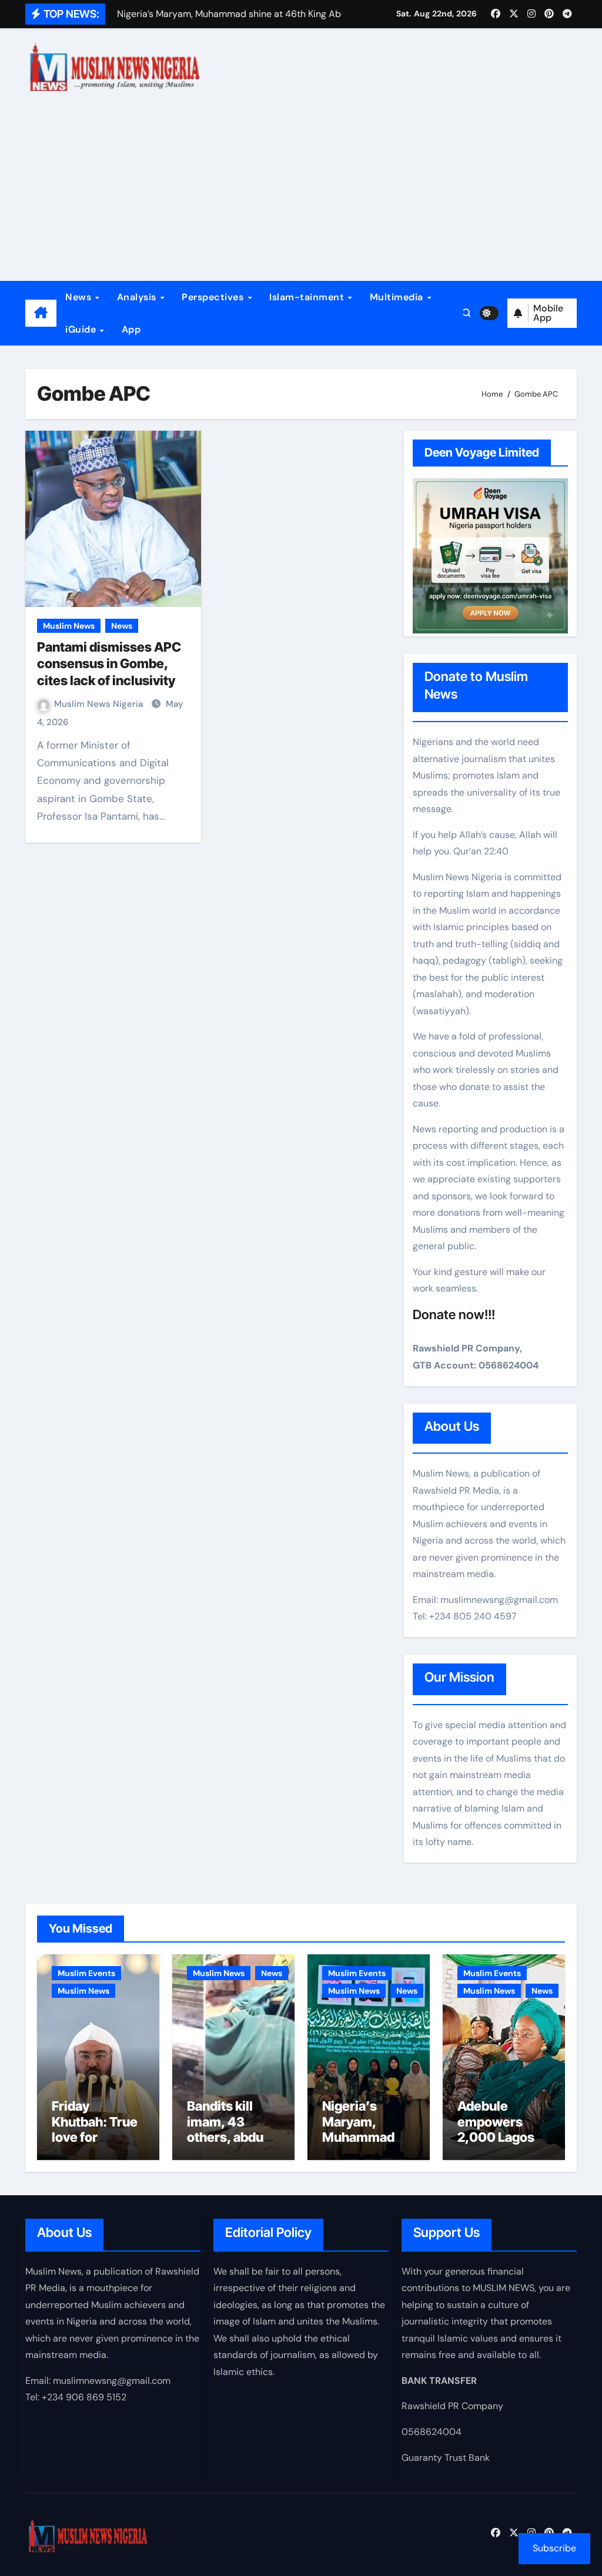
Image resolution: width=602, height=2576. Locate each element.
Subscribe (554, 2548)
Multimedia (398, 297)
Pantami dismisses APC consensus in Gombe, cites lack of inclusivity (109, 664)
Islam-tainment (308, 297)
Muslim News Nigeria (100, 704)
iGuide (82, 329)
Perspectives (214, 297)
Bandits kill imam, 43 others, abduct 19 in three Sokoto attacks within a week (232, 2145)
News (80, 297)
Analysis (138, 297)
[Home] (41, 313)
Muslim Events (86, 1973)
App (131, 329)
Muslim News (69, 626)
